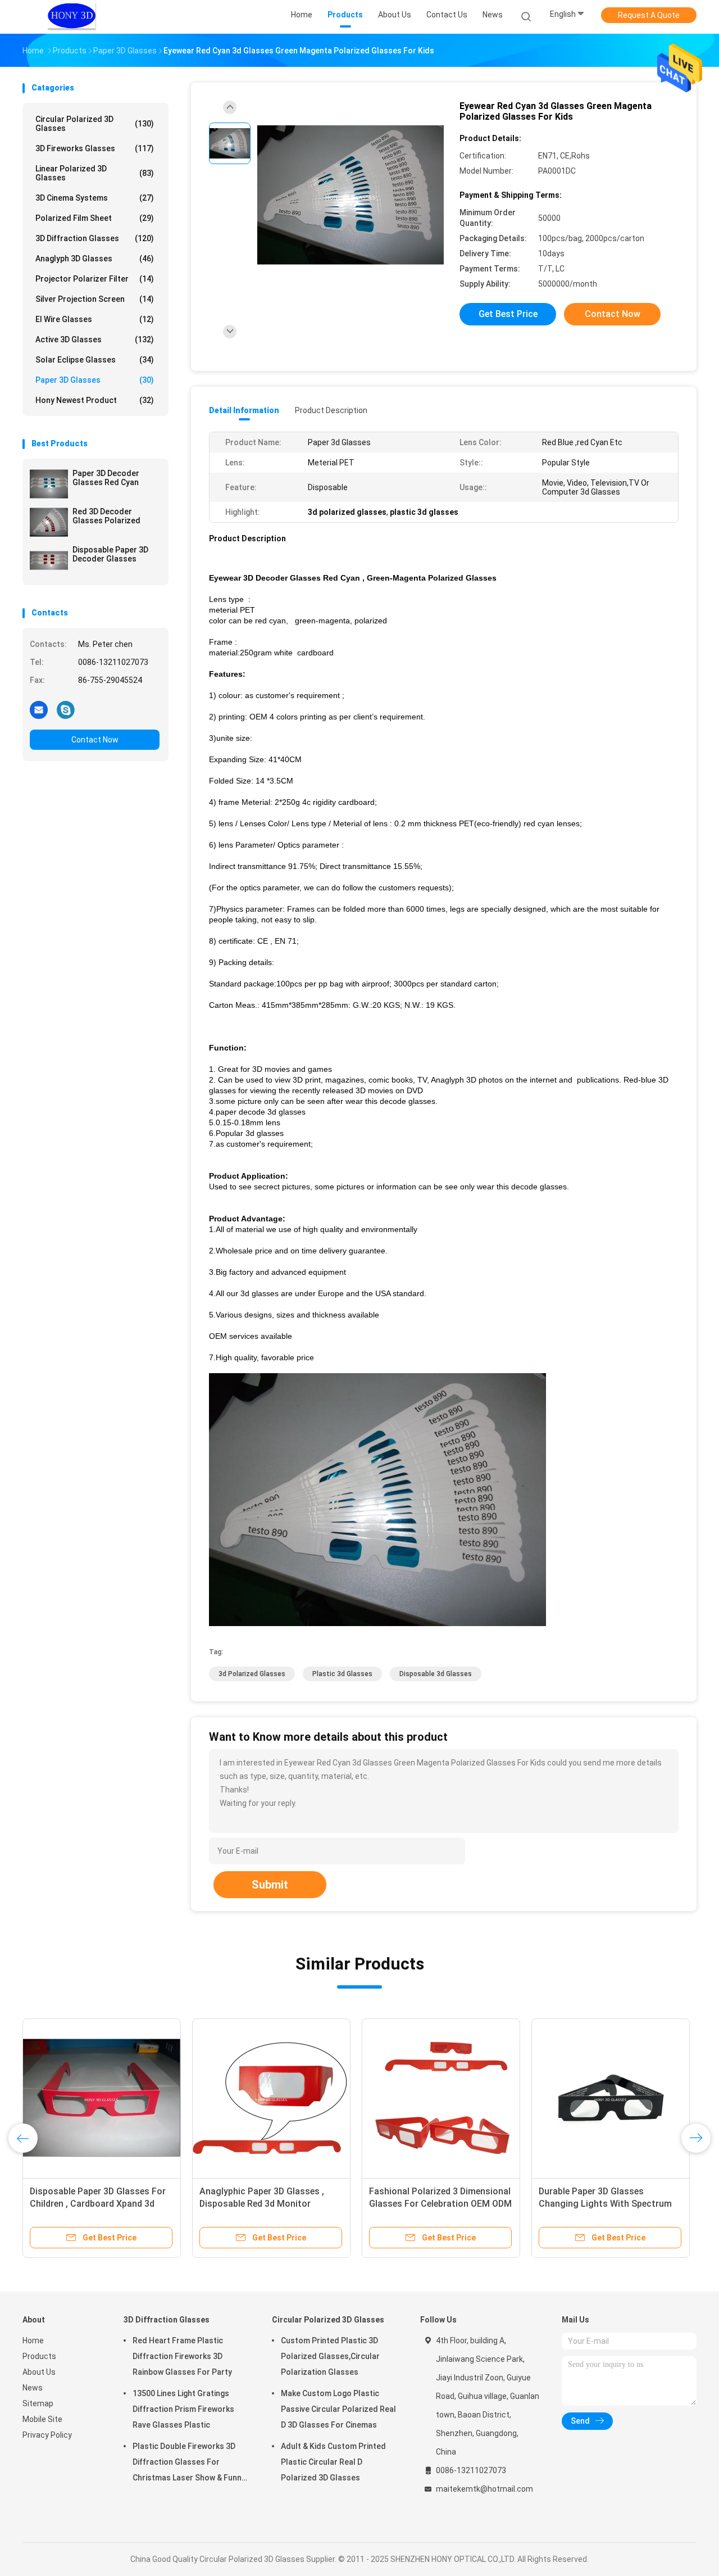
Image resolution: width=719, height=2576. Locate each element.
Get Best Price (508, 314)
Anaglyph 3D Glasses (95, 259)
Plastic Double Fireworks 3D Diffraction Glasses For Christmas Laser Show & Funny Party (189, 2464)
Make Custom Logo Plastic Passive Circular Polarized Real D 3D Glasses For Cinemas (338, 2409)
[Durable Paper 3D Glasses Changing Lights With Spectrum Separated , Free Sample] (611, 2098)
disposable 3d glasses (436, 1674)
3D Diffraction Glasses (95, 238)
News (33, 2388)
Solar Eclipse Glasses (95, 360)
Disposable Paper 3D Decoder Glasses (110, 554)
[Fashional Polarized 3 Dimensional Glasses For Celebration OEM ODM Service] (441, 2098)
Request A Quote (649, 15)
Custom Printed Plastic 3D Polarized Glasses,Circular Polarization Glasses (330, 2356)
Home (33, 2340)
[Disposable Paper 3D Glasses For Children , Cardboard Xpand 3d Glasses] (102, 2098)
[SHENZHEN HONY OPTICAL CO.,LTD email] (39, 709)
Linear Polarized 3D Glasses (95, 173)
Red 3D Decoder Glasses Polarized (106, 516)
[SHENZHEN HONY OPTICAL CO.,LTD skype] (66, 709)
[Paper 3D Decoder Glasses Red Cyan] (49, 484)
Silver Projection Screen (95, 299)
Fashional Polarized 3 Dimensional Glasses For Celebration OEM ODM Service (440, 2204)
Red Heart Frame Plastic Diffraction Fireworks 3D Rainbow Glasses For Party (182, 2356)
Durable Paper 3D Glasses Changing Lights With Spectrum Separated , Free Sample (605, 2204)
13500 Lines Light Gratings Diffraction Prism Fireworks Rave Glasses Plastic (183, 2409)
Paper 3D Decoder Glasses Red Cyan (106, 478)
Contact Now (95, 740)
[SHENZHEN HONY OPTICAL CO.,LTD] (72, 17)
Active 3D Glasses (95, 339)
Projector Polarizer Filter (95, 279)
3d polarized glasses (252, 1674)
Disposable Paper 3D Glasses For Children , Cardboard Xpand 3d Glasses (98, 2204)
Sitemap (38, 2403)
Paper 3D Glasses (95, 380)
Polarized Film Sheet (95, 218)
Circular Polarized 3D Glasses (95, 124)
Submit (270, 1885)
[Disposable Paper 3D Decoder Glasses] (49, 560)
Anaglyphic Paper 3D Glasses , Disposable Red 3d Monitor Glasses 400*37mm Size (262, 2204)
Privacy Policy (47, 2435)
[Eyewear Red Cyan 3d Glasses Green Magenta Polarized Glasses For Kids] (351, 195)
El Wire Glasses (95, 319)
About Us (39, 2372)
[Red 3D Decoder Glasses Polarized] (49, 522)
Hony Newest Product (95, 400)
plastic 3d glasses (342, 1674)
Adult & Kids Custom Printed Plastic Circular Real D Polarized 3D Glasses (333, 2462)
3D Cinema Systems (95, 198)
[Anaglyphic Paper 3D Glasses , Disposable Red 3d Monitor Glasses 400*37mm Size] (271, 2098)
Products (39, 2356)
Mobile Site (42, 2419)
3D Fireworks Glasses (95, 148)
